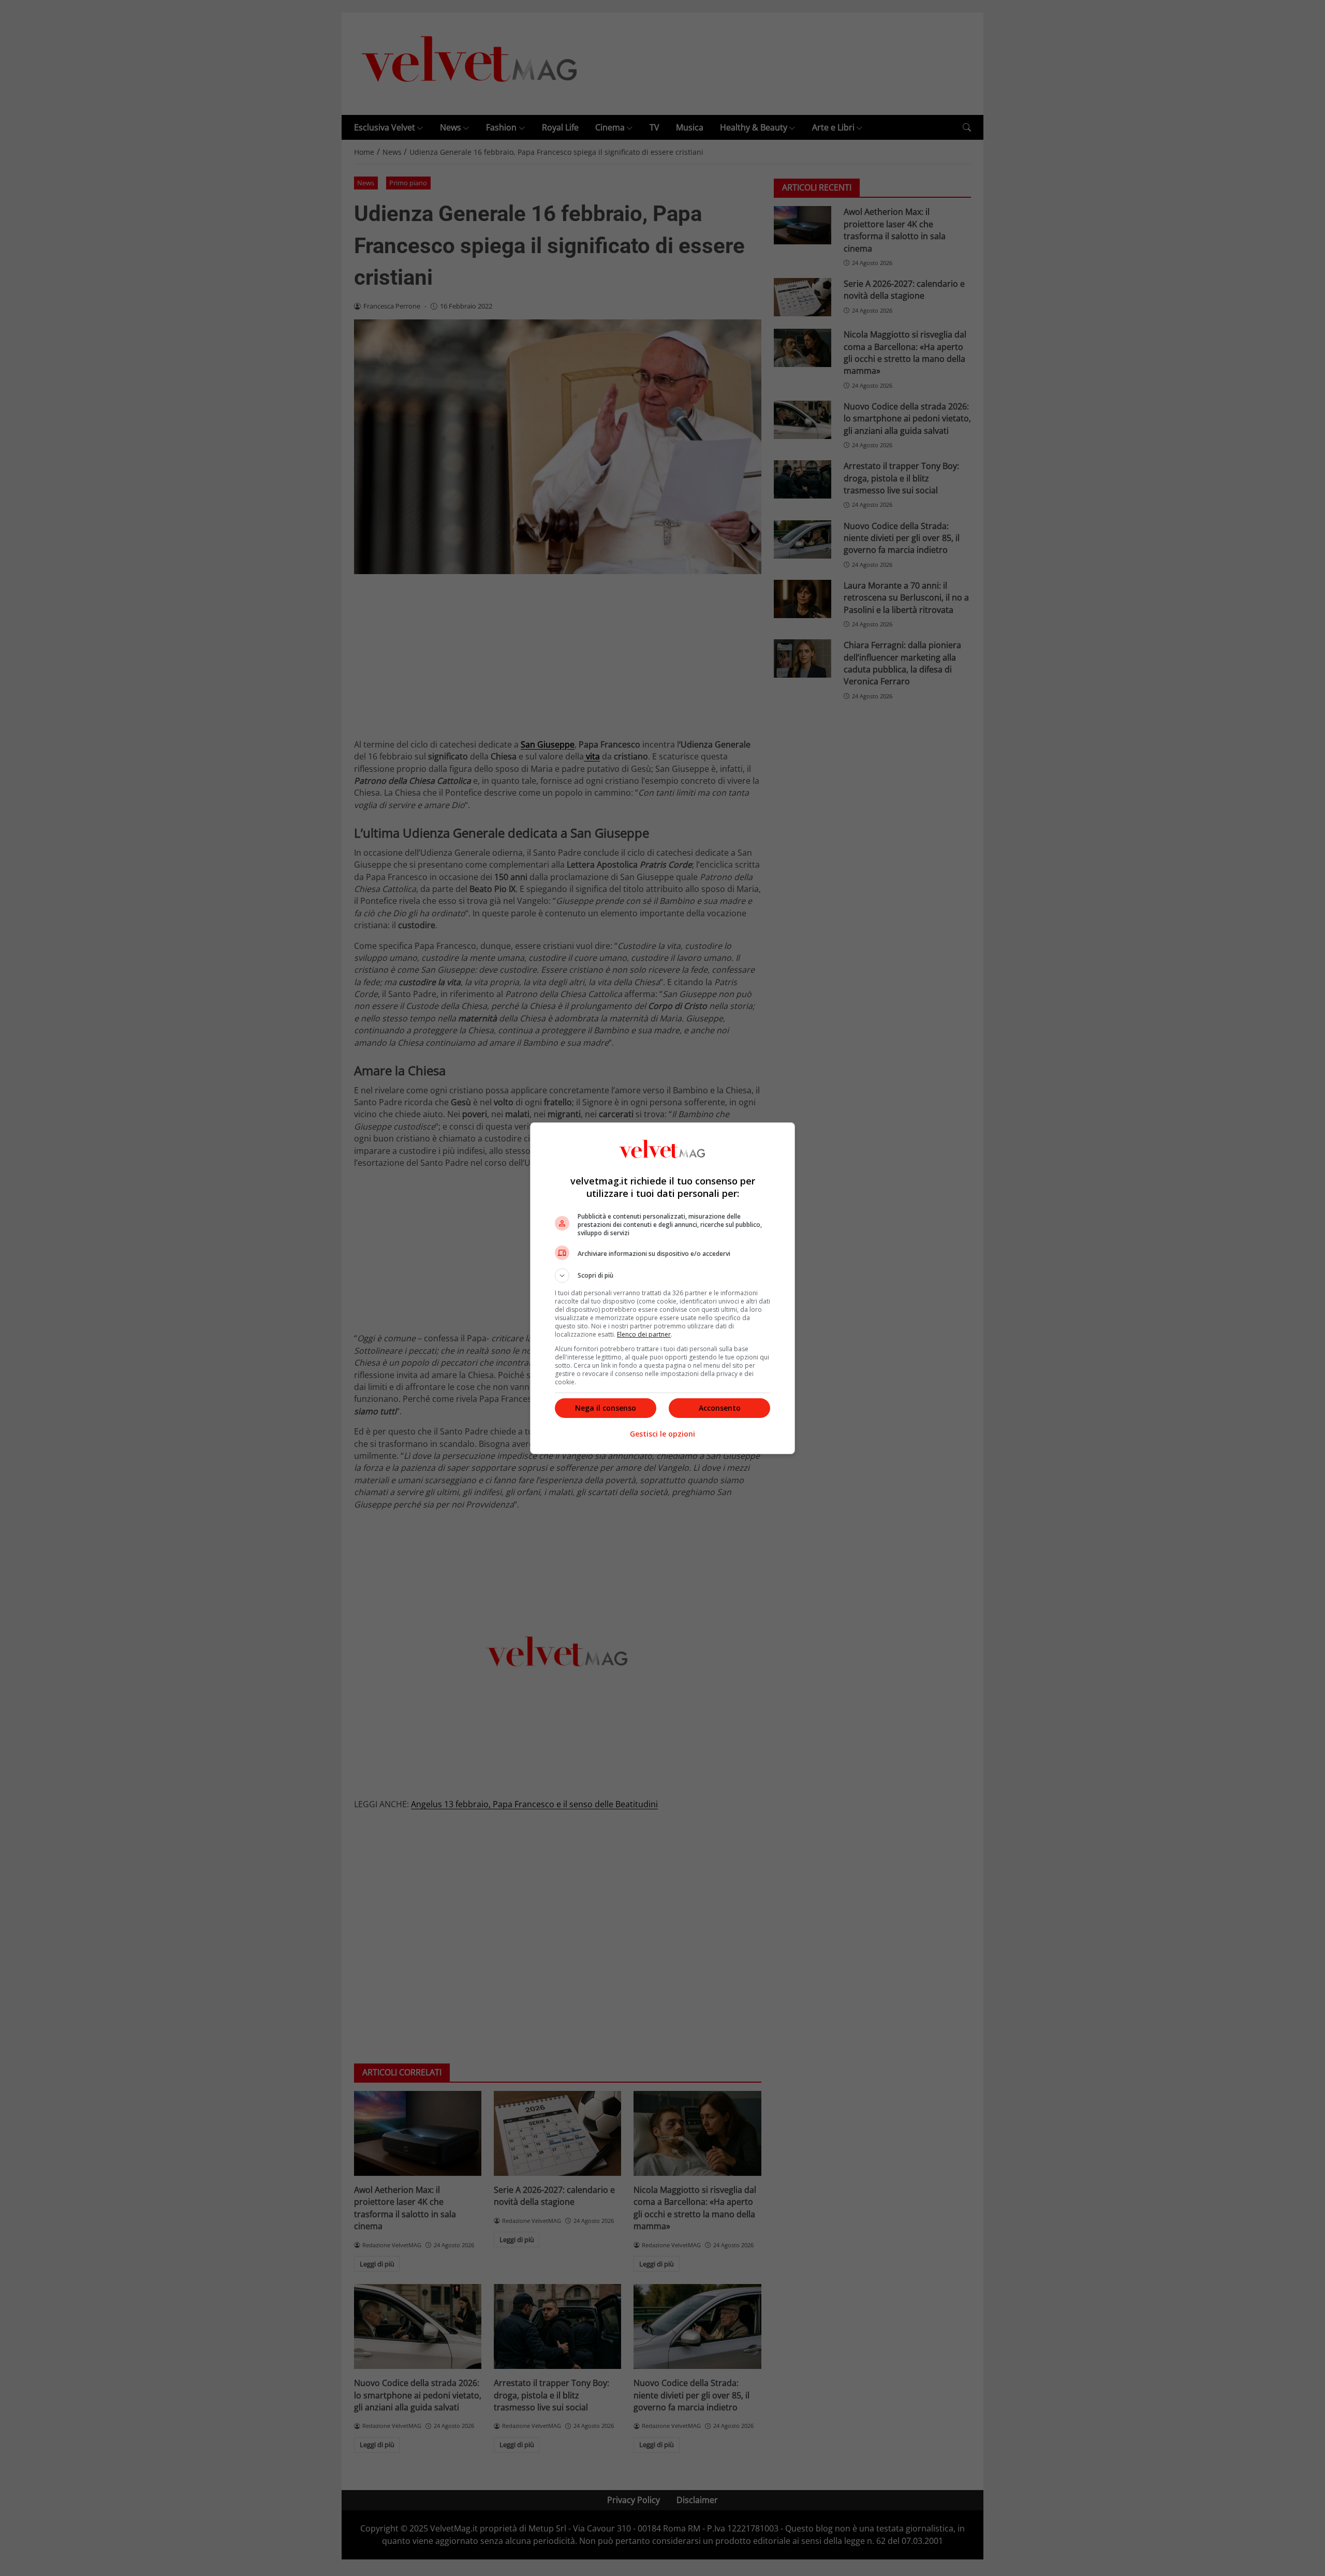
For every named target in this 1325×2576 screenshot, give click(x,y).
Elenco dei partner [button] (644, 1334)
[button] (662, 1276)
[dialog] (662, 1288)
